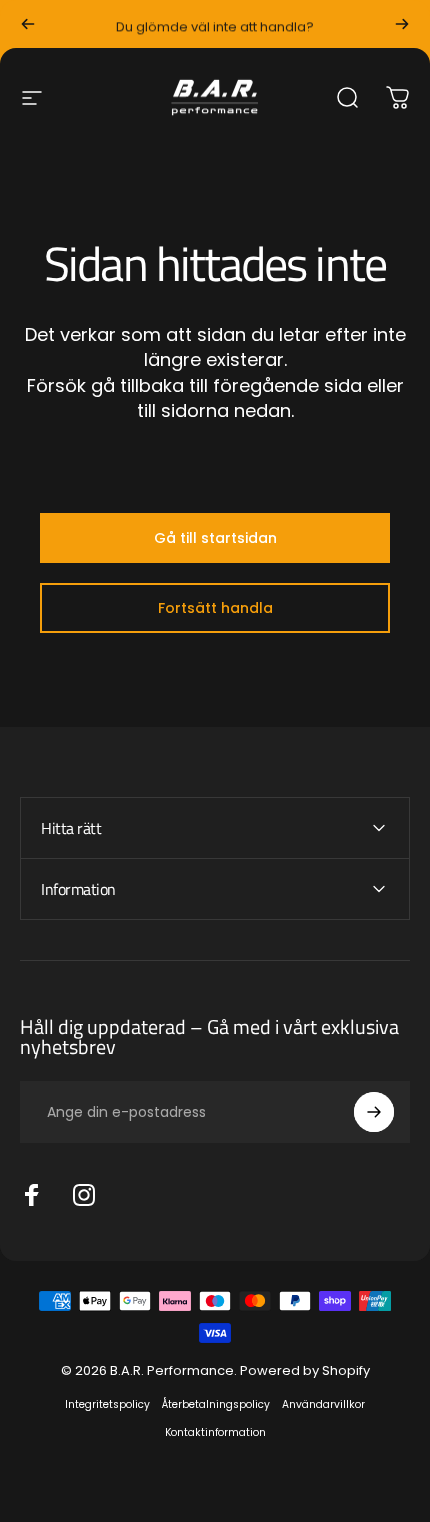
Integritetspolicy (107, 1404)
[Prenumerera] (374, 1112)
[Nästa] (402, 24)
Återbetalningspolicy (216, 1404)
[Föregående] (28, 24)
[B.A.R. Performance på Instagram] (84, 1195)
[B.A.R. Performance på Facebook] (32, 1195)
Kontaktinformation (215, 1432)
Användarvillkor (323, 1404)
